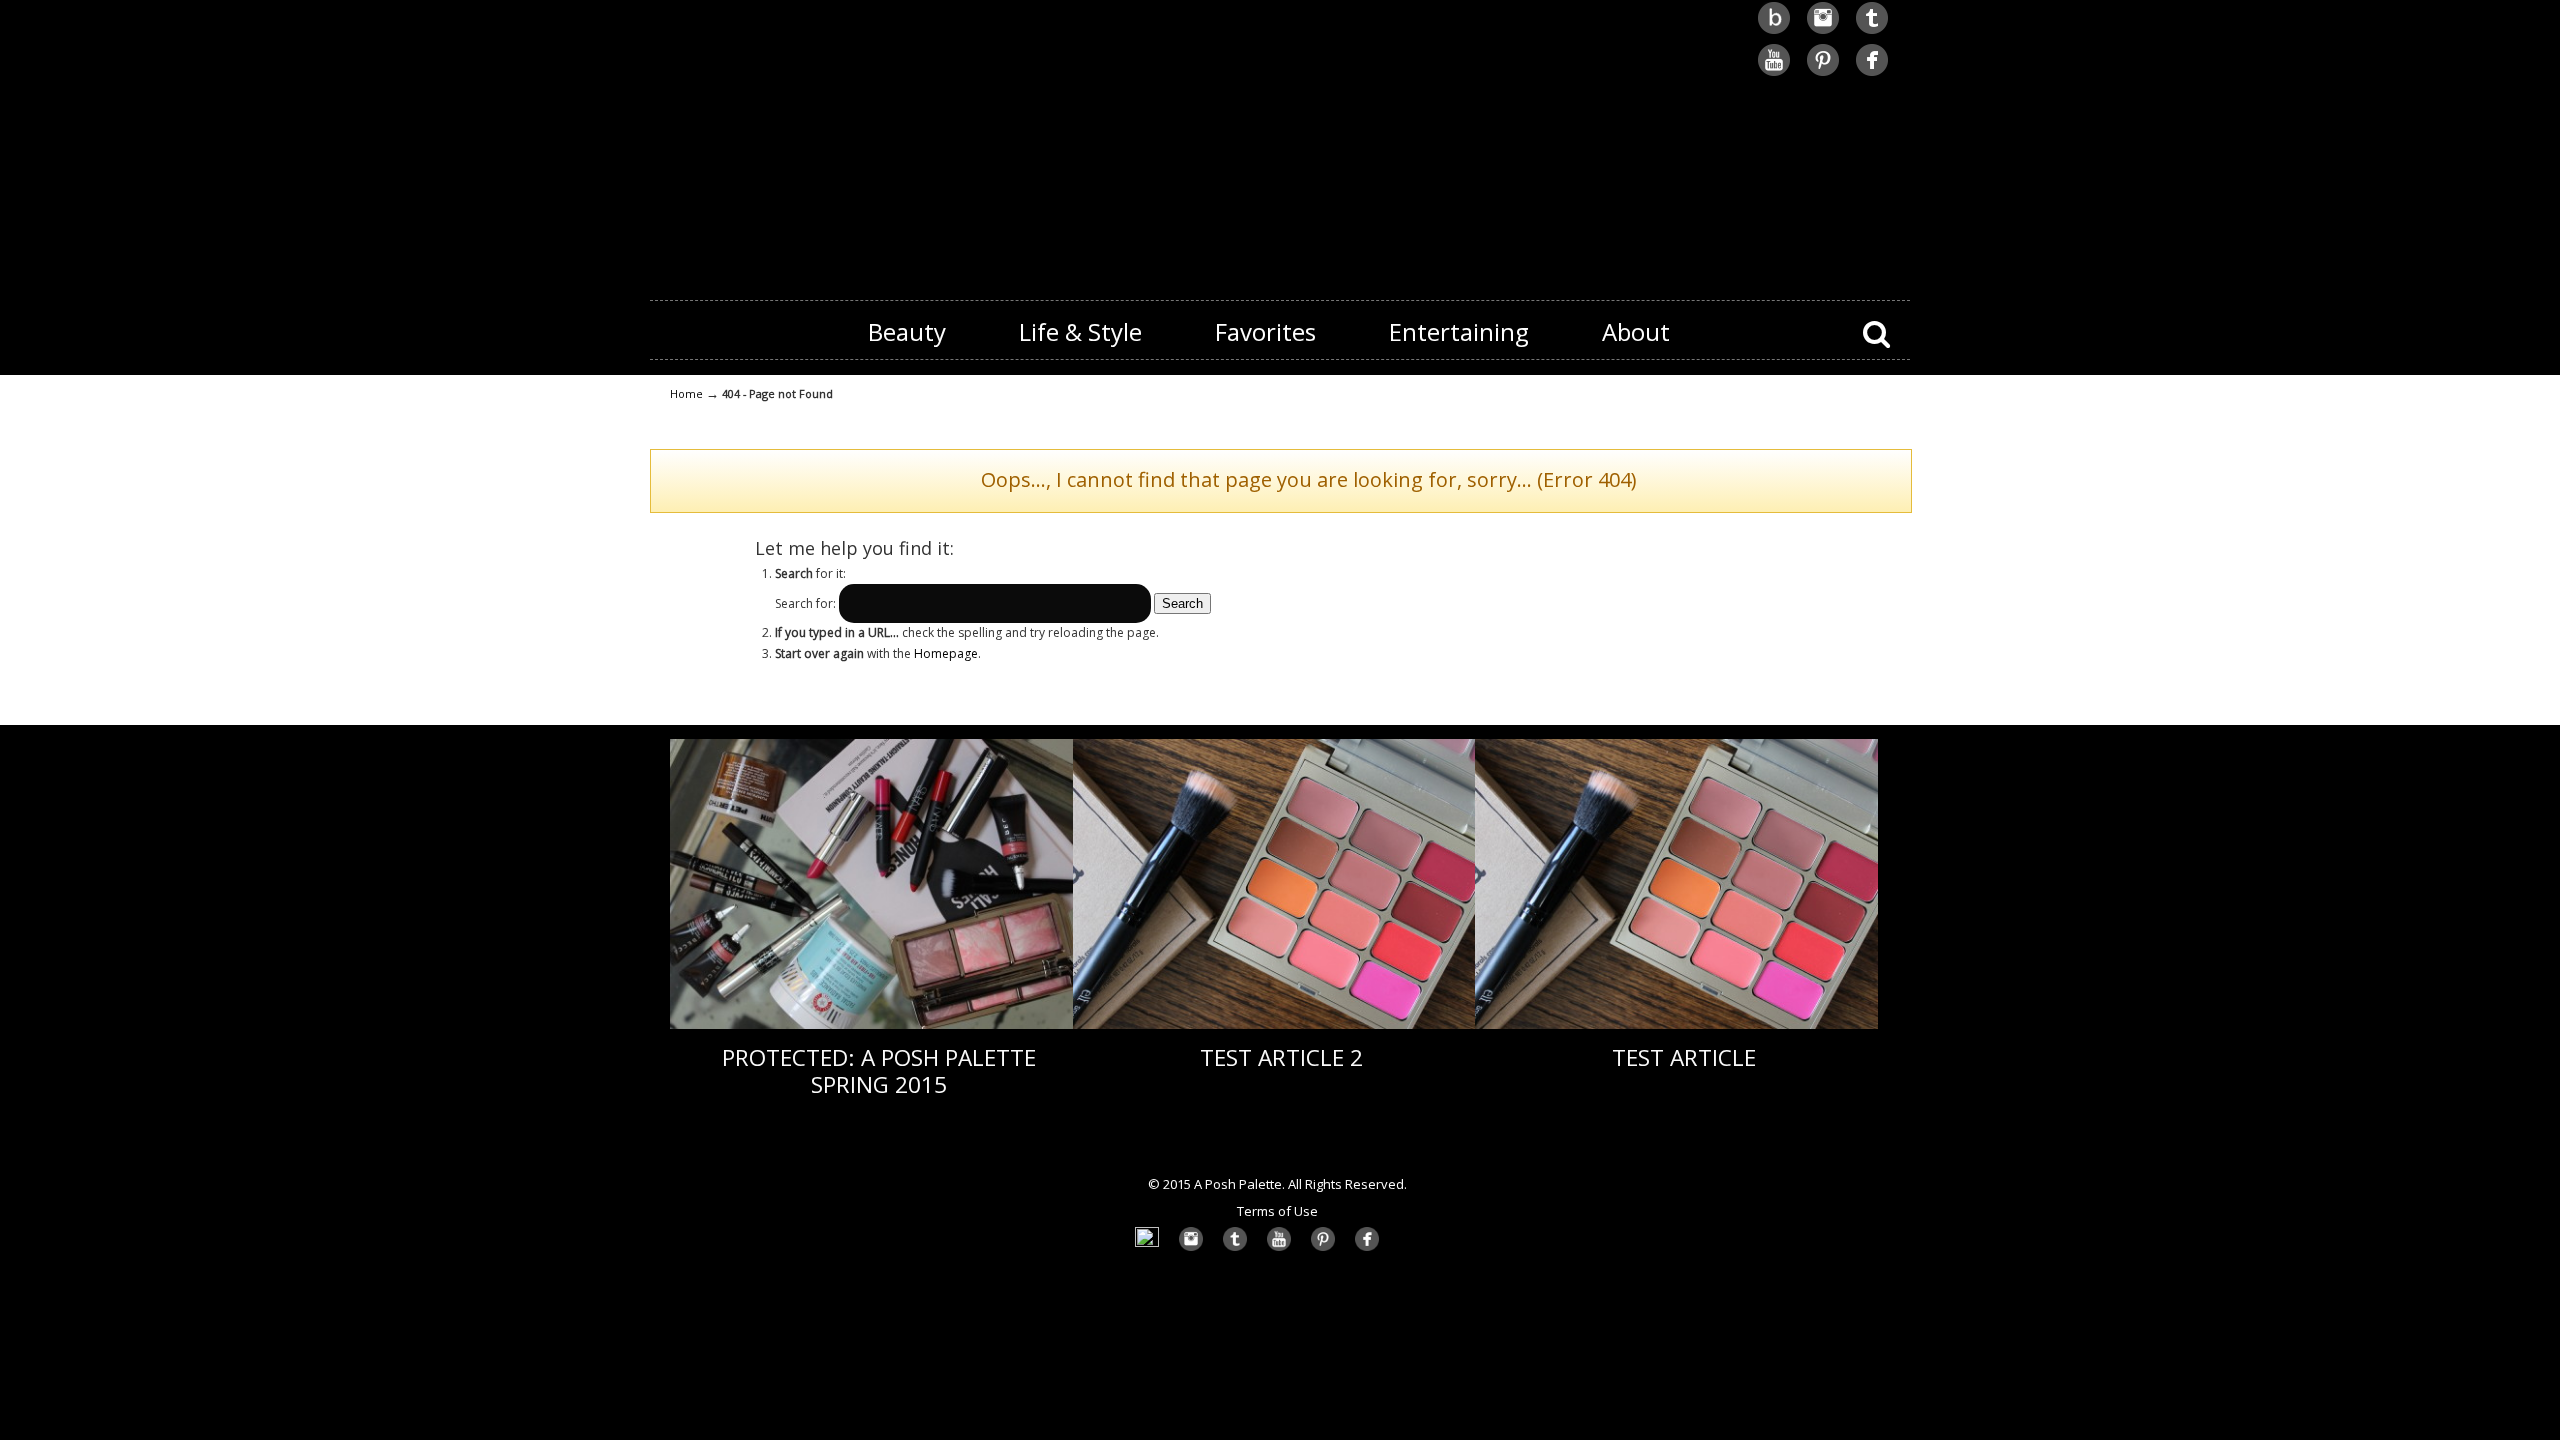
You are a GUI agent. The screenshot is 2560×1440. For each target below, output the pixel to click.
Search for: (805, 603)
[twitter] (1872, 31)
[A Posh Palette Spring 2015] (871, 1024)
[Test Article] (1676, 1024)
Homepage (946, 653)
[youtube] (1774, 73)
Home (686, 393)
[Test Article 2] (1274, 1024)
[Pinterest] (1823, 73)
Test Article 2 (1281, 1057)
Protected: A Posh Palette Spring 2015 (879, 1071)
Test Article (1684, 1057)
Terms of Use (1277, 1211)
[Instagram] (1823, 31)
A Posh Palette (1280, 141)
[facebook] (1872, 73)
